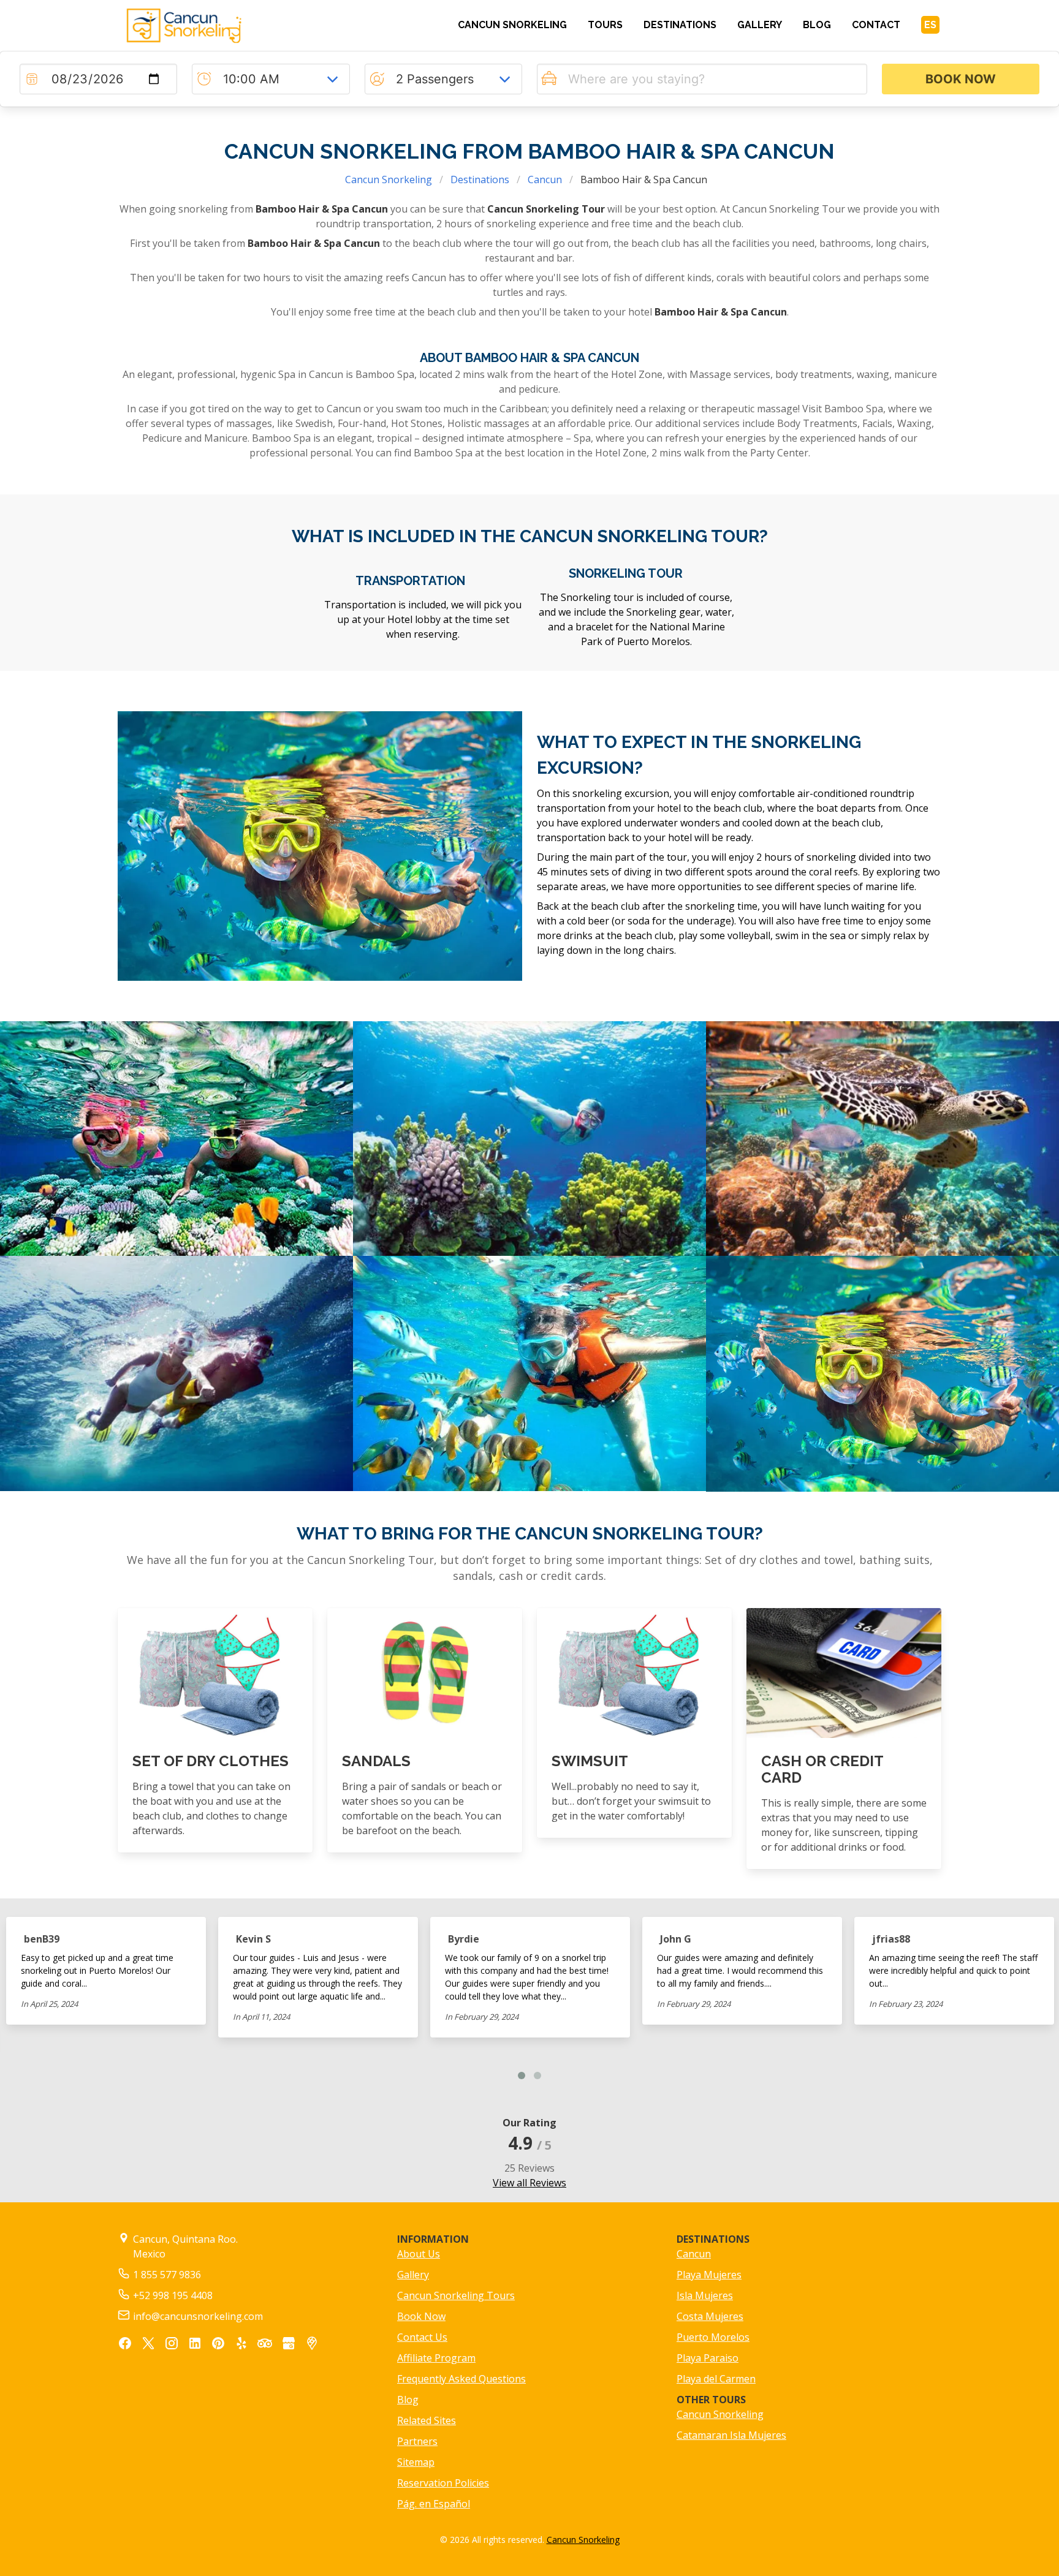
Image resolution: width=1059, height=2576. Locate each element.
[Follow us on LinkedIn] (195, 2345)
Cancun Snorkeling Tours (456, 2295)
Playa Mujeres (709, 2275)
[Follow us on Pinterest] (218, 2345)
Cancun (545, 179)
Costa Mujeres (710, 2316)
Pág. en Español (434, 2504)
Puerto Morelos (713, 2337)
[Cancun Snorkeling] (215, 26)
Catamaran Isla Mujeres (731, 2435)
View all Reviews (529, 2183)
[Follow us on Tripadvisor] (265, 2344)
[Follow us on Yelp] (241, 2345)
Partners (417, 2441)
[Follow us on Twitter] (148, 2345)
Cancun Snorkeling (389, 179)
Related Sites (427, 2420)
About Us (419, 2254)
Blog (408, 2400)
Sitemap (416, 2462)
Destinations (480, 179)
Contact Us (422, 2337)
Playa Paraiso (708, 2358)
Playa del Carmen (716, 2379)
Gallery (413, 2275)
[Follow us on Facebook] (125, 2345)
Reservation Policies (443, 2483)
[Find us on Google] (289, 2345)
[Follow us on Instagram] (172, 2345)
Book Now (421, 2316)
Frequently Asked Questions (461, 2379)
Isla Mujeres (705, 2295)
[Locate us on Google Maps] (312, 2345)
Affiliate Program (436, 2358)
